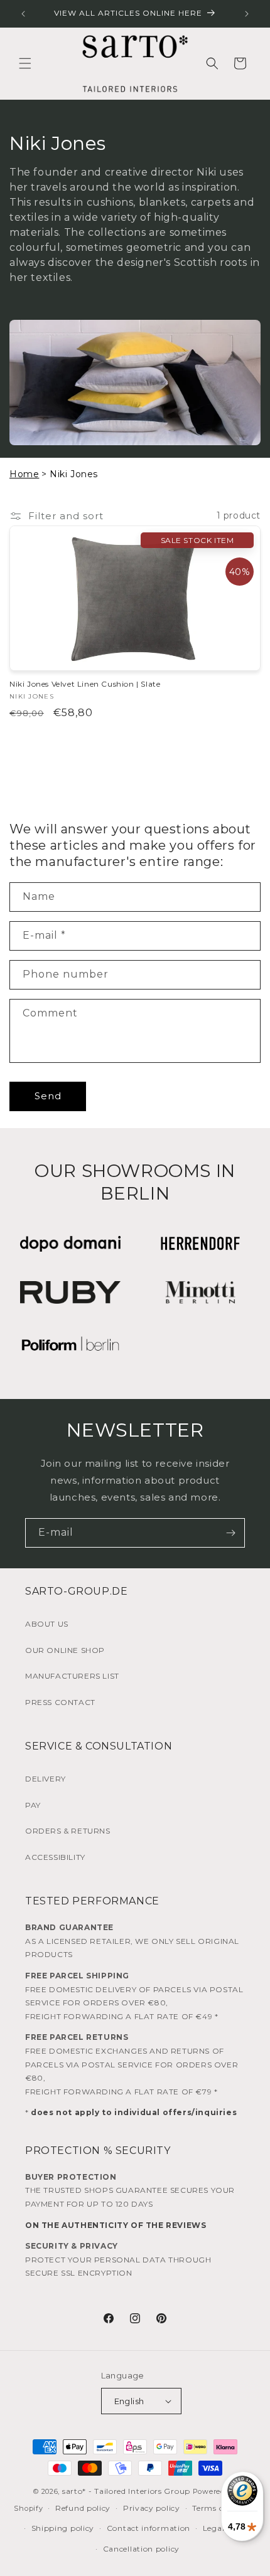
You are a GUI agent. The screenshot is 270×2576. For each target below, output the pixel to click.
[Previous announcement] (23, 14)
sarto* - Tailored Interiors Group (126, 2491)
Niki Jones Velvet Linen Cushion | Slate (85, 684)
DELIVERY (46, 1779)
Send (48, 1096)
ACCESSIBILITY (55, 1857)
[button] (25, 63)
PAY (33, 1805)
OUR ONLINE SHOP (65, 1650)
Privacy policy (152, 2508)
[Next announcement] (247, 14)
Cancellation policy (141, 2549)
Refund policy (83, 2508)
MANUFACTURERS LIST (72, 1676)
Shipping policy (63, 2528)
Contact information (148, 2528)
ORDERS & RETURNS (68, 1831)
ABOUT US (47, 1624)
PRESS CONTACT (60, 1702)
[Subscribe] (230, 1533)
